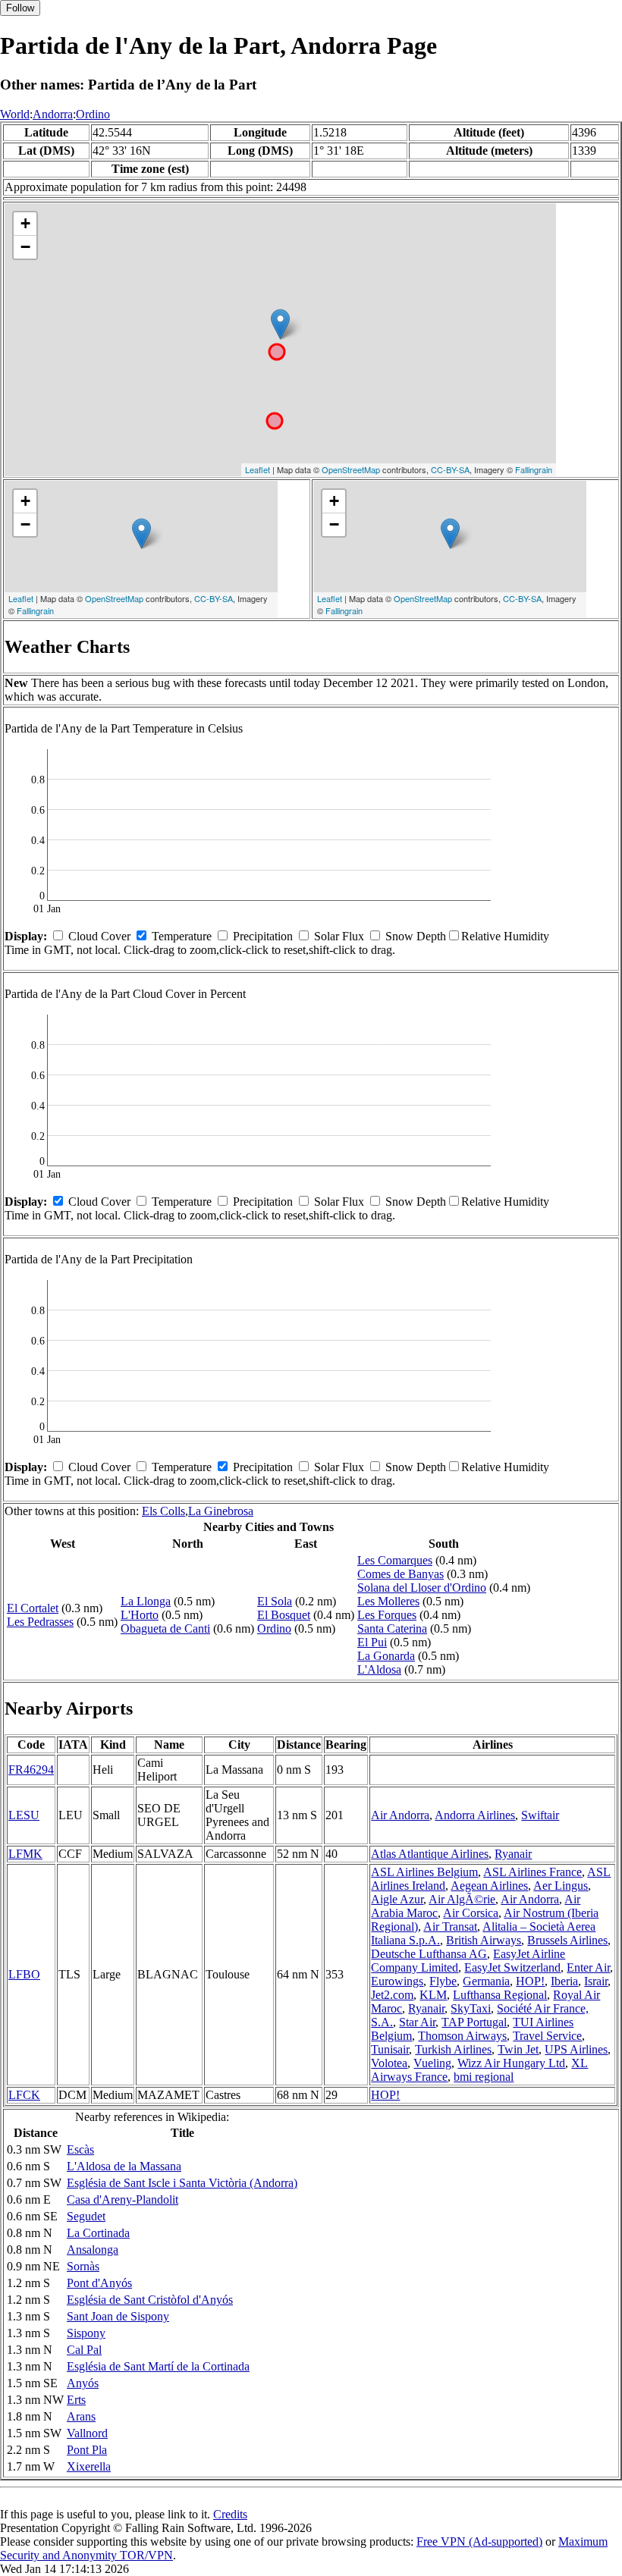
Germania (486, 1981)
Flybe (443, 1981)
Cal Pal (84, 2350)
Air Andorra (400, 1815)
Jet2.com (392, 1995)
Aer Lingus (561, 1886)
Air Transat (450, 1927)
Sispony (86, 2333)
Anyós (83, 2383)
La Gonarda (386, 1656)
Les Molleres (388, 1601)
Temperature (182, 936)
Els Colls (163, 1511)
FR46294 (31, 1770)
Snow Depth (416, 936)
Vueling (432, 2063)
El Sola (275, 1601)
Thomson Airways (462, 2036)
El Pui (372, 1642)
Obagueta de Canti (165, 1628)
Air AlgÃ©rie (462, 1899)
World (15, 114)
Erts (76, 2400)
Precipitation (263, 936)
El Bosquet (284, 1615)
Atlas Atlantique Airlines (430, 1854)
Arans (81, 2416)
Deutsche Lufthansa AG (429, 1954)
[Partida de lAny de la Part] (280, 324)
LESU (24, 1815)
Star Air (417, 2022)
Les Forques (387, 1615)
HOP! (530, 1981)
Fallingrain (534, 469)
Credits (230, 2514)
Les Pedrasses (40, 1622)
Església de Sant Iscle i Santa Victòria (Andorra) (182, 2183)
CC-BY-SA (450, 469)
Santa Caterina (392, 1628)
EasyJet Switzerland (512, 1967)
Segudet (86, 2216)
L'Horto (140, 1615)
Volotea (389, 2063)
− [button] (25, 247)
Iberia (564, 1981)
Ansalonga (93, 2250)
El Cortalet (33, 1608)
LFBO (24, 1974)
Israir (596, 1981)
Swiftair (540, 1815)
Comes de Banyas (401, 1574)
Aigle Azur (397, 1899)
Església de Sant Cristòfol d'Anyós (150, 2300)
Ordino (93, 114)
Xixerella (89, 2466)
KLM (433, 1995)
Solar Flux (339, 936)
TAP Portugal (474, 2022)
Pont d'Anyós (99, 2283)
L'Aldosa (379, 1669)
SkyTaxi (471, 2008)
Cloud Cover (99, 936)
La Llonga (146, 1601)
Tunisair (390, 2049)
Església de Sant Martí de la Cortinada (158, 2366)
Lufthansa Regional (500, 1995)
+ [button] (25, 223)
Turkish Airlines (453, 2049)
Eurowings (397, 1981)
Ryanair (513, 1854)
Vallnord (87, 2433)
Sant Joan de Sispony (118, 2316)
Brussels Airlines (567, 1940)
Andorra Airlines (475, 1815)
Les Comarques (395, 1560)
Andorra (53, 114)
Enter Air (588, 1967)
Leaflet (258, 469)
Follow (20, 8)
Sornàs (83, 2266)
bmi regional (484, 2077)
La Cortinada (98, 2233)
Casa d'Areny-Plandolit (123, 2199)
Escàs (80, 2149)
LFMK (25, 1854)
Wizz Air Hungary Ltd (511, 2063)
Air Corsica (471, 1913)
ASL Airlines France (532, 1872)
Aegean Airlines (489, 1886)
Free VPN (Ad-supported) (479, 2541)
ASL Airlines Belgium (424, 1872)
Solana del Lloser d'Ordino (422, 1588)
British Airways (484, 1940)
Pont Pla (87, 2450)
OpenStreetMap (351, 469)
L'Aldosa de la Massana (124, 2166)
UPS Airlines (576, 2049)
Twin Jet (518, 2049)
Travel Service (547, 2036)
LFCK (24, 2095)
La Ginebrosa (221, 1511)
